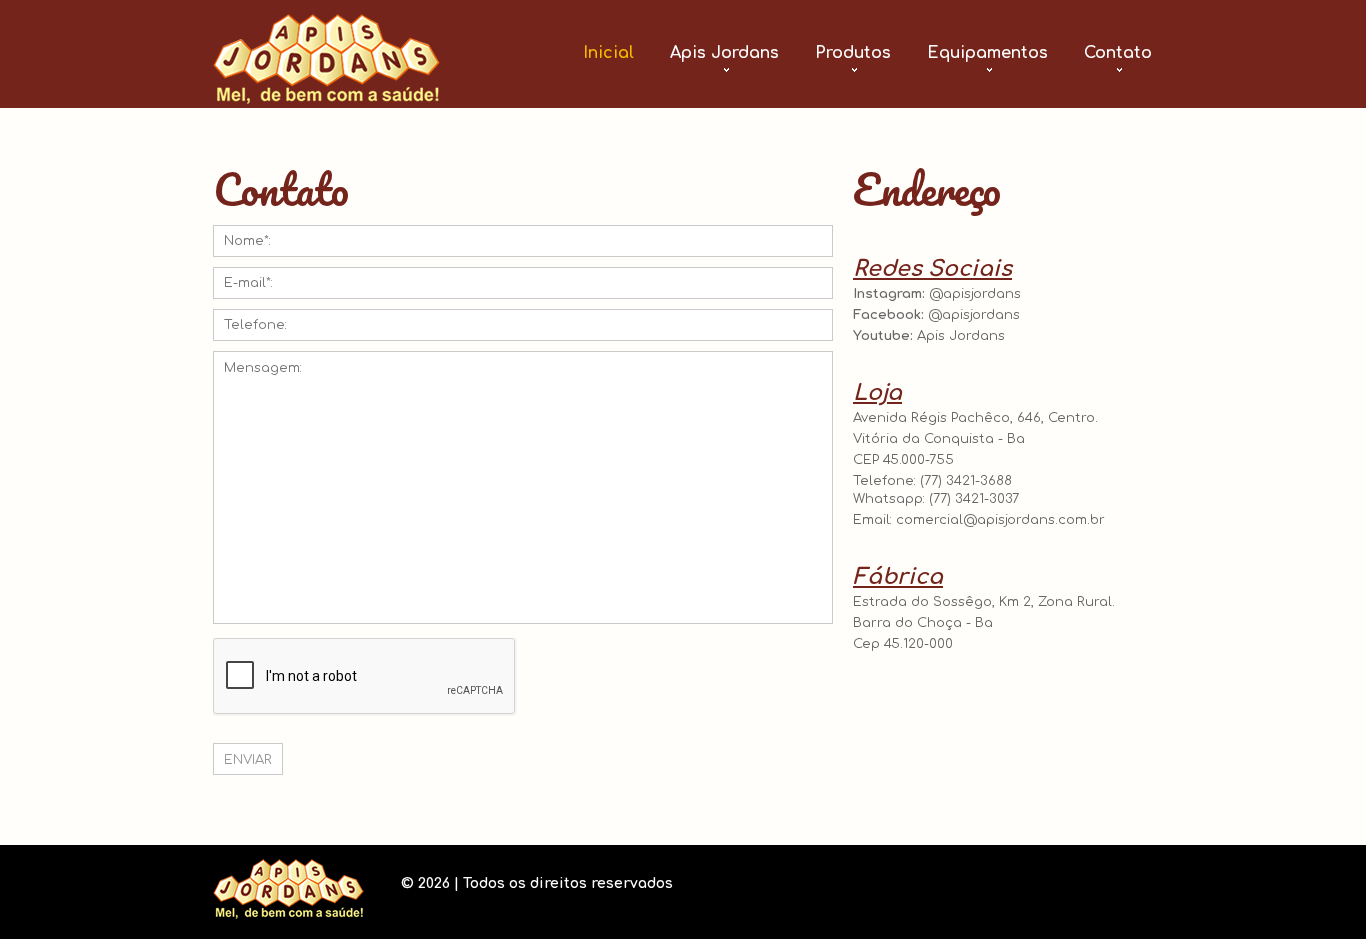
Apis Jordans (724, 53)
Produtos (853, 53)
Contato (1118, 53)
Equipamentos (987, 53)
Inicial (608, 53)
